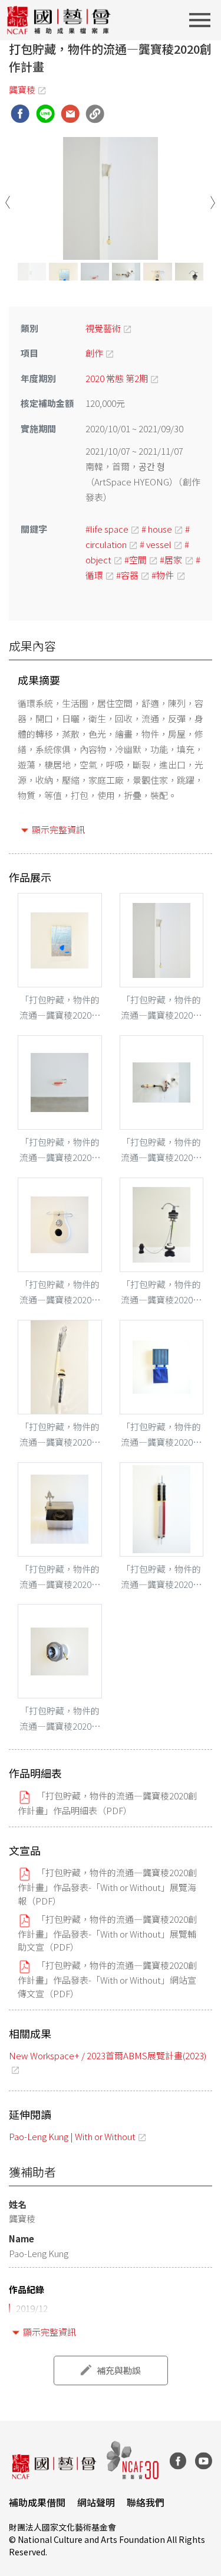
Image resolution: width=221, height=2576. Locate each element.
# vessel (156, 544)
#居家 (171, 560)
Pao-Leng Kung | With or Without (72, 2136)
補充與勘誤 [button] (119, 2370)
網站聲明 (96, 2502)
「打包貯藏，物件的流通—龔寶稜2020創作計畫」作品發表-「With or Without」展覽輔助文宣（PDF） (107, 1933)
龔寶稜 (22, 89)
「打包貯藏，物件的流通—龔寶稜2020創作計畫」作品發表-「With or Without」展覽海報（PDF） (107, 1886)
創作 (94, 353)
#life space (107, 529)
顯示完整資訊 (58, 829)
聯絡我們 (146, 2502)
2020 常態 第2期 (117, 378)
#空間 (136, 560)
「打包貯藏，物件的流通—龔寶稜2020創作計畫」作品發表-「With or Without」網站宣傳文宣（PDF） (107, 1979)
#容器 (127, 575)
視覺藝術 (103, 328)
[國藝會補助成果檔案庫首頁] (59, 20)
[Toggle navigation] (203, 20)
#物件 (163, 575)
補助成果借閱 (37, 2502)
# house (157, 529)
